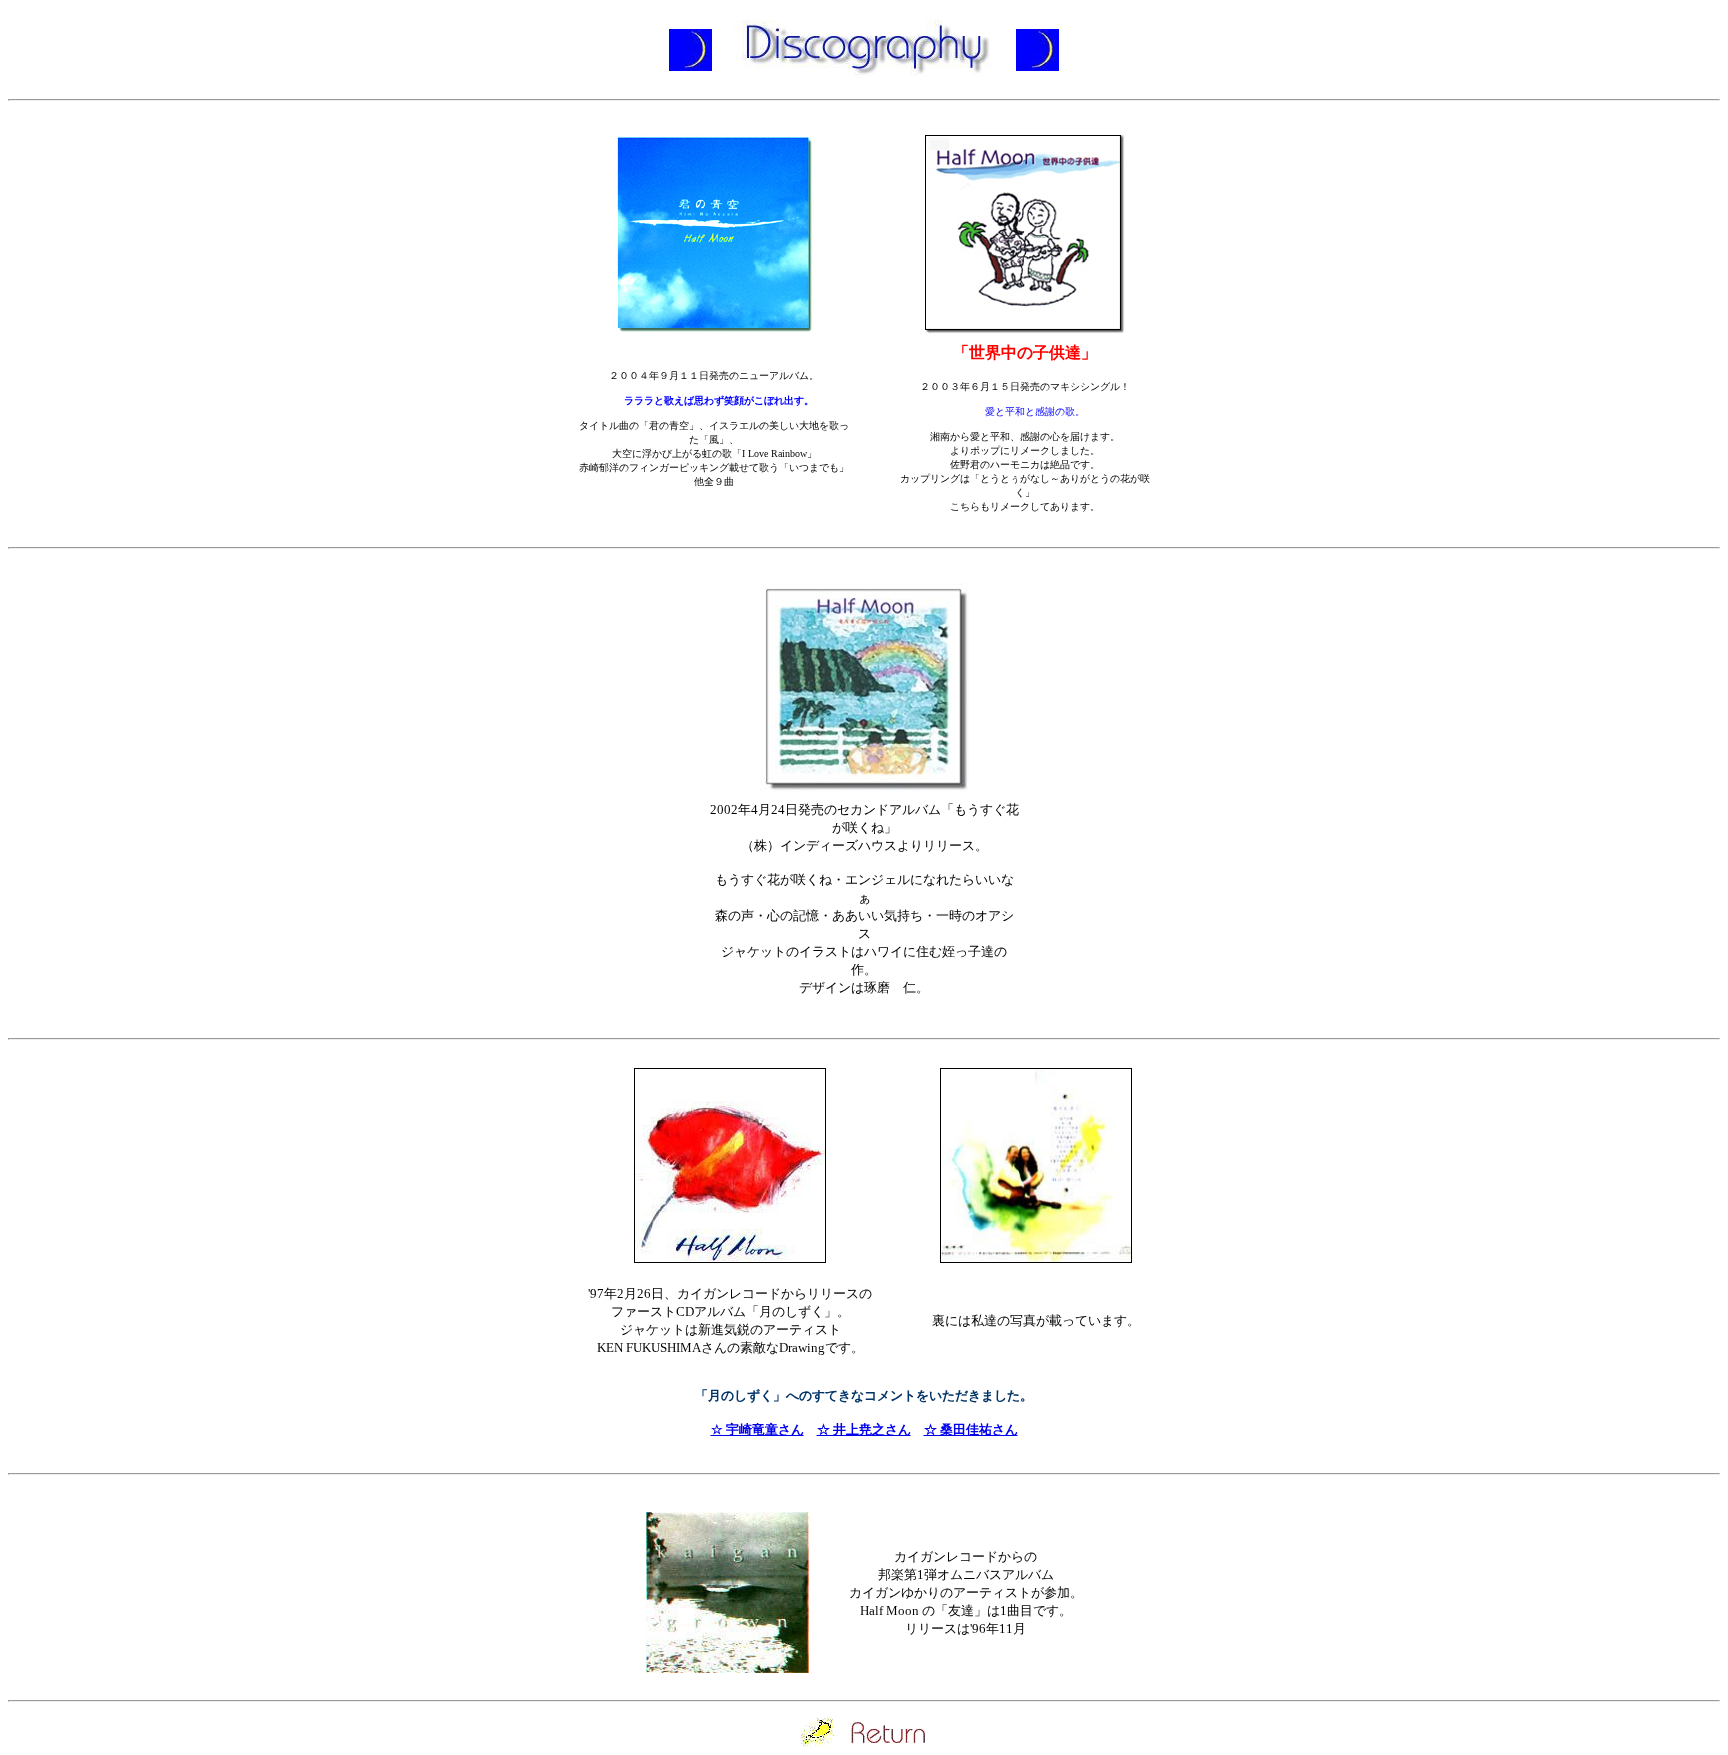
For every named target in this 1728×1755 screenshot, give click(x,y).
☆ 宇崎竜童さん (757, 1429)
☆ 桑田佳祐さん (971, 1429)
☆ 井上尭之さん (864, 1429)
